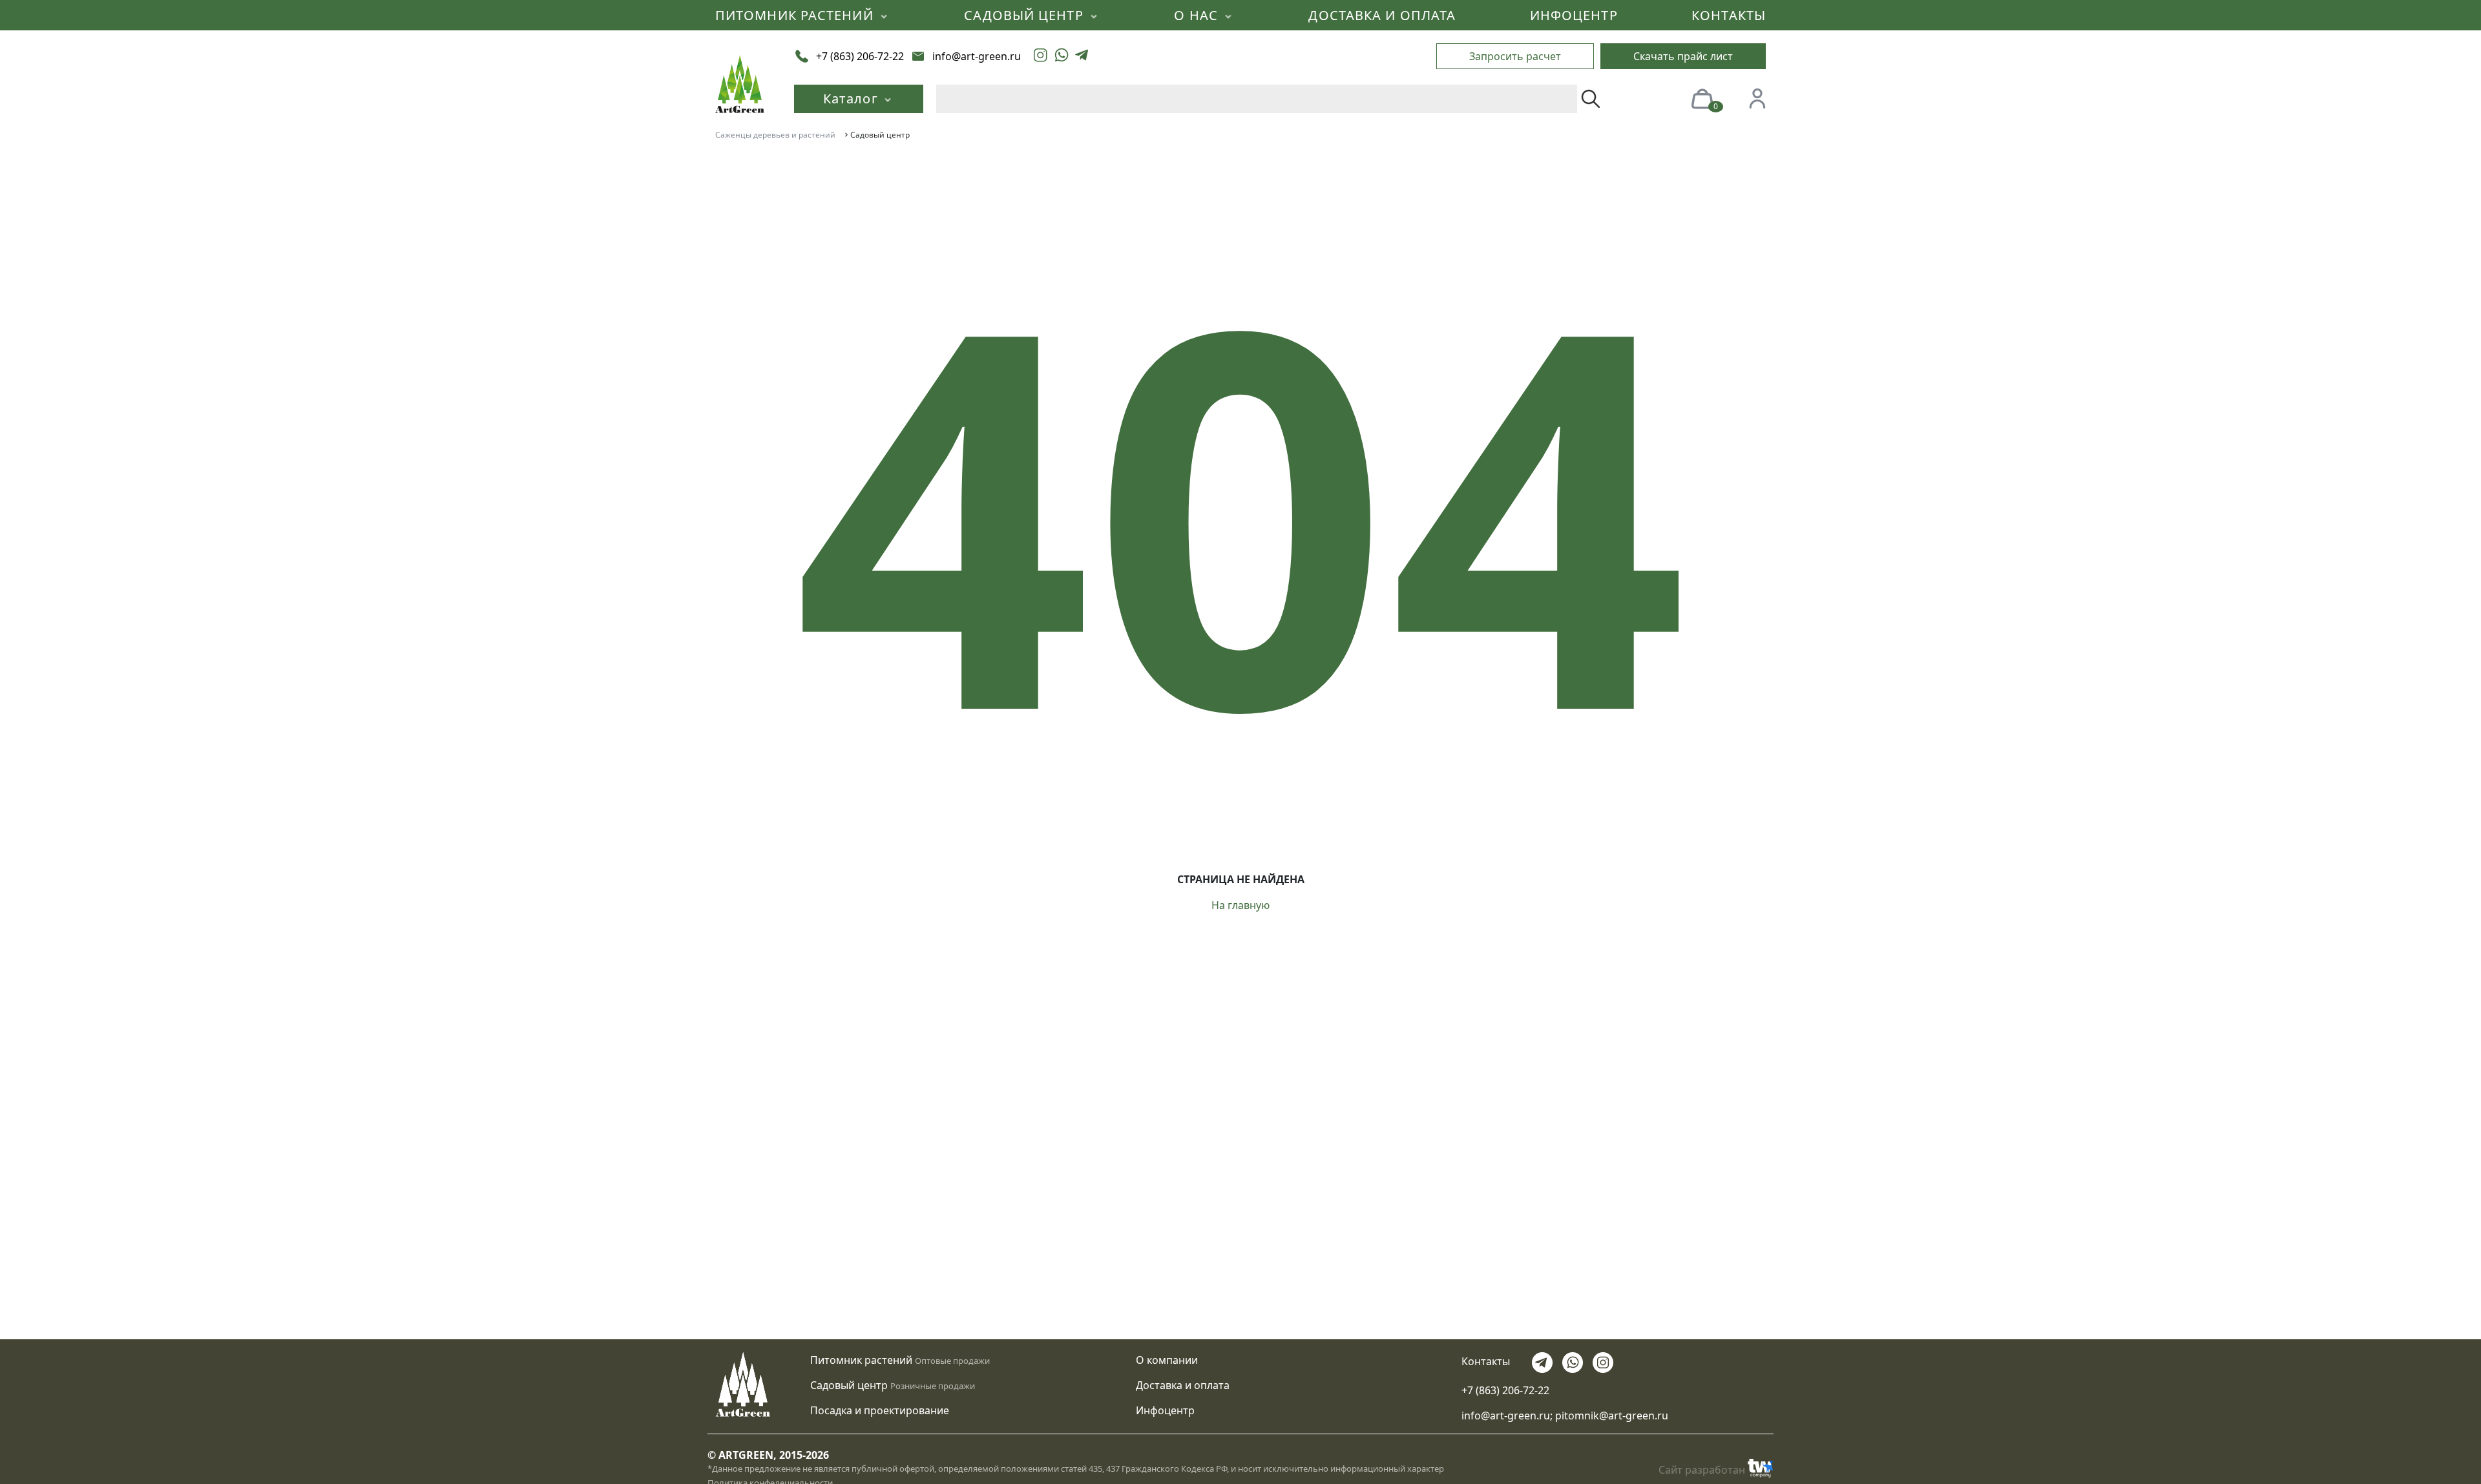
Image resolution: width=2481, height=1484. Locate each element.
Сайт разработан (1702, 1470)
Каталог (853, 99)
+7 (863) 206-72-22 (1505, 1390)
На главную (1240, 905)
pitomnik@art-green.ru (1612, 1416)
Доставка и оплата (1183, 1385)
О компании (1167, 1360)
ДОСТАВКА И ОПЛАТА (1382, 15)
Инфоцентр (1165, 1410)
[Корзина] (1702, 98)
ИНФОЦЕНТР (1574, 15)
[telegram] (1082, 56)
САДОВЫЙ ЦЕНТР (1025, 15)
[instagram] (1041, 56)
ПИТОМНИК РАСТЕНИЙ (796, 15)
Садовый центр (849, 1385)
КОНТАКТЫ (1729, 15)
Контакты (1486, 1361)
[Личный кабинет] (1757, 98)
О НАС (1198, 15)
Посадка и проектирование (880, 1410)
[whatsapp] (1062, 56)
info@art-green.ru (1506, 1416)
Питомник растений (861, 1360)
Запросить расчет (1515, 56)
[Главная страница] (740, 83)
